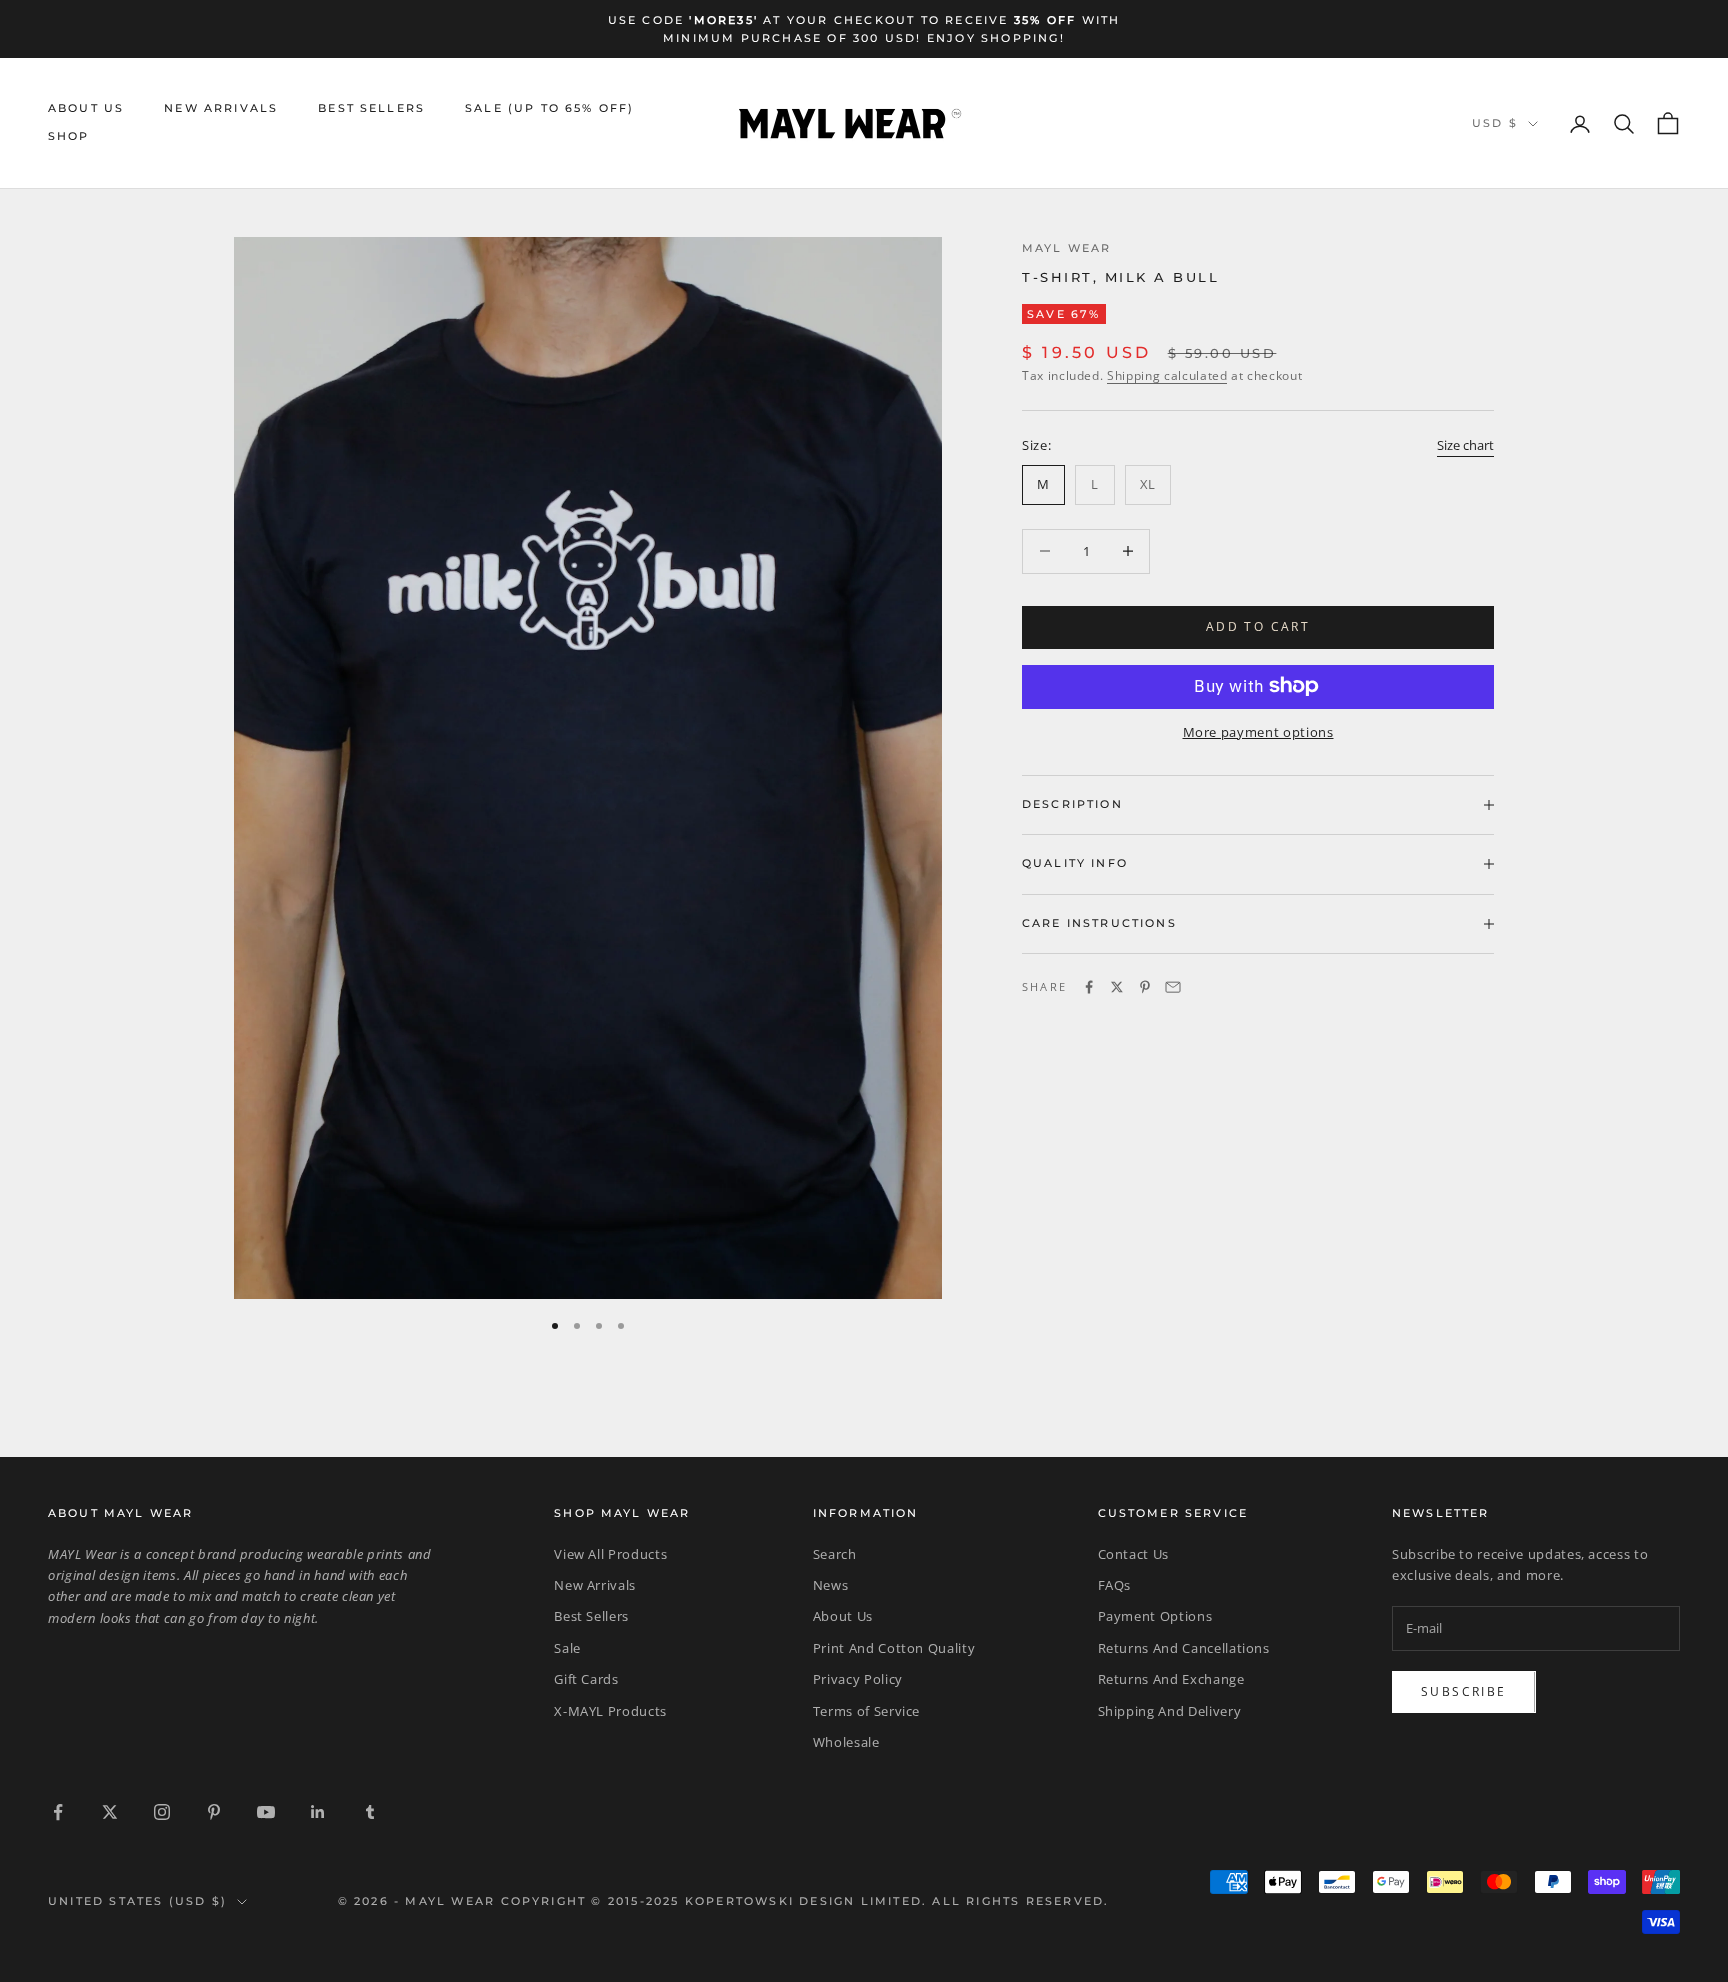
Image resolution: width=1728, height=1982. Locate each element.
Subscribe (1464, 1691)
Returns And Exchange (1171, 1679)
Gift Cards (586, 1679)
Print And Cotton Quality (894, 1648)
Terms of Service (866, 1711)
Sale (567, 1648)
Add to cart (1258, 626)
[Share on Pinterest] (1145, 987)
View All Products (610, 1554)
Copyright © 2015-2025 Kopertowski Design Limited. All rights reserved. (805, 1901)
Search (835, 1554)
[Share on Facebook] (1089, 987)
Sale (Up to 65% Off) (549, 108)
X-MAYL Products (610, 1711)
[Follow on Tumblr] (370, 1812)
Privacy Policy (858, 1679)
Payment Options (1155, 1616)
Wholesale (846, 1742)
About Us (86, 108)
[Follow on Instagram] (162, 1812)
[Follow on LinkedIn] (318, 1812)
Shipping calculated (1167, 375)
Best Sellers (371, 108)
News (831, 1585)
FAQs (1115, 1585)
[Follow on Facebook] (58, 1812)
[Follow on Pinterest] (214, 1812)
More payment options (1258, 731)
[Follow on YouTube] (266, 1812)
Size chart (1465, 445)
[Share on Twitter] (1117, 987)
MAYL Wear (1066, 248)
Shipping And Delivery (1170, 1711)
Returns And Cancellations (1184, 1648)
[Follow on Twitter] (110, 1812)
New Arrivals (221, 108)
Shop (69, 137)
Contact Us (1134, 1554)
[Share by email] (1173, 987)
